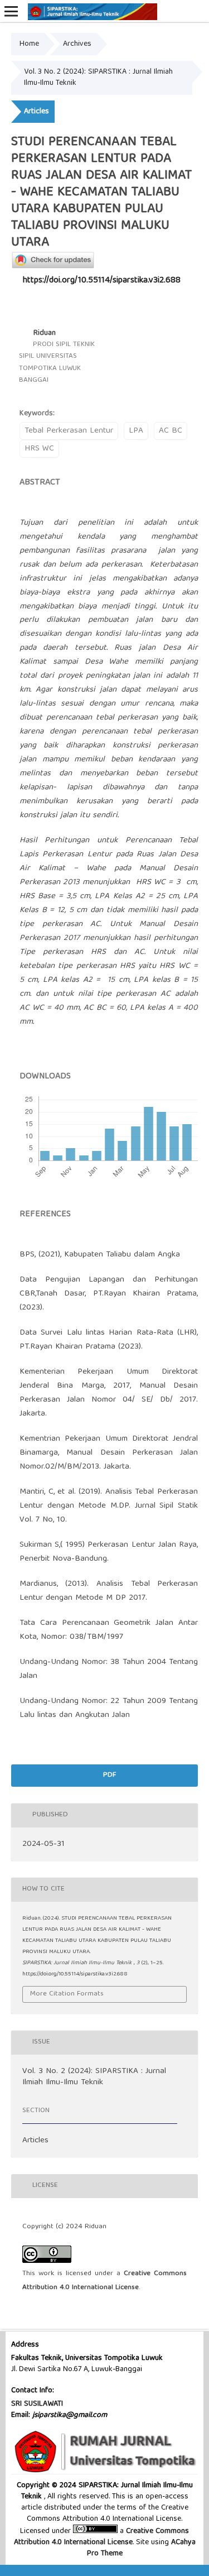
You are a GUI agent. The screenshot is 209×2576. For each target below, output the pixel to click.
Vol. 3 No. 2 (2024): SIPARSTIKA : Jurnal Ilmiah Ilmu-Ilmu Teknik (98, 78)
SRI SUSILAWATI (37, 2404)
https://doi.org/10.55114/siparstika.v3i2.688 (102, 281)
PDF (108, 1775)
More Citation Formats (67, 1994)
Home (29, 44)
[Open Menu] (11, 11)
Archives (77, 44)
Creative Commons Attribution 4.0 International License (102, 2537)
